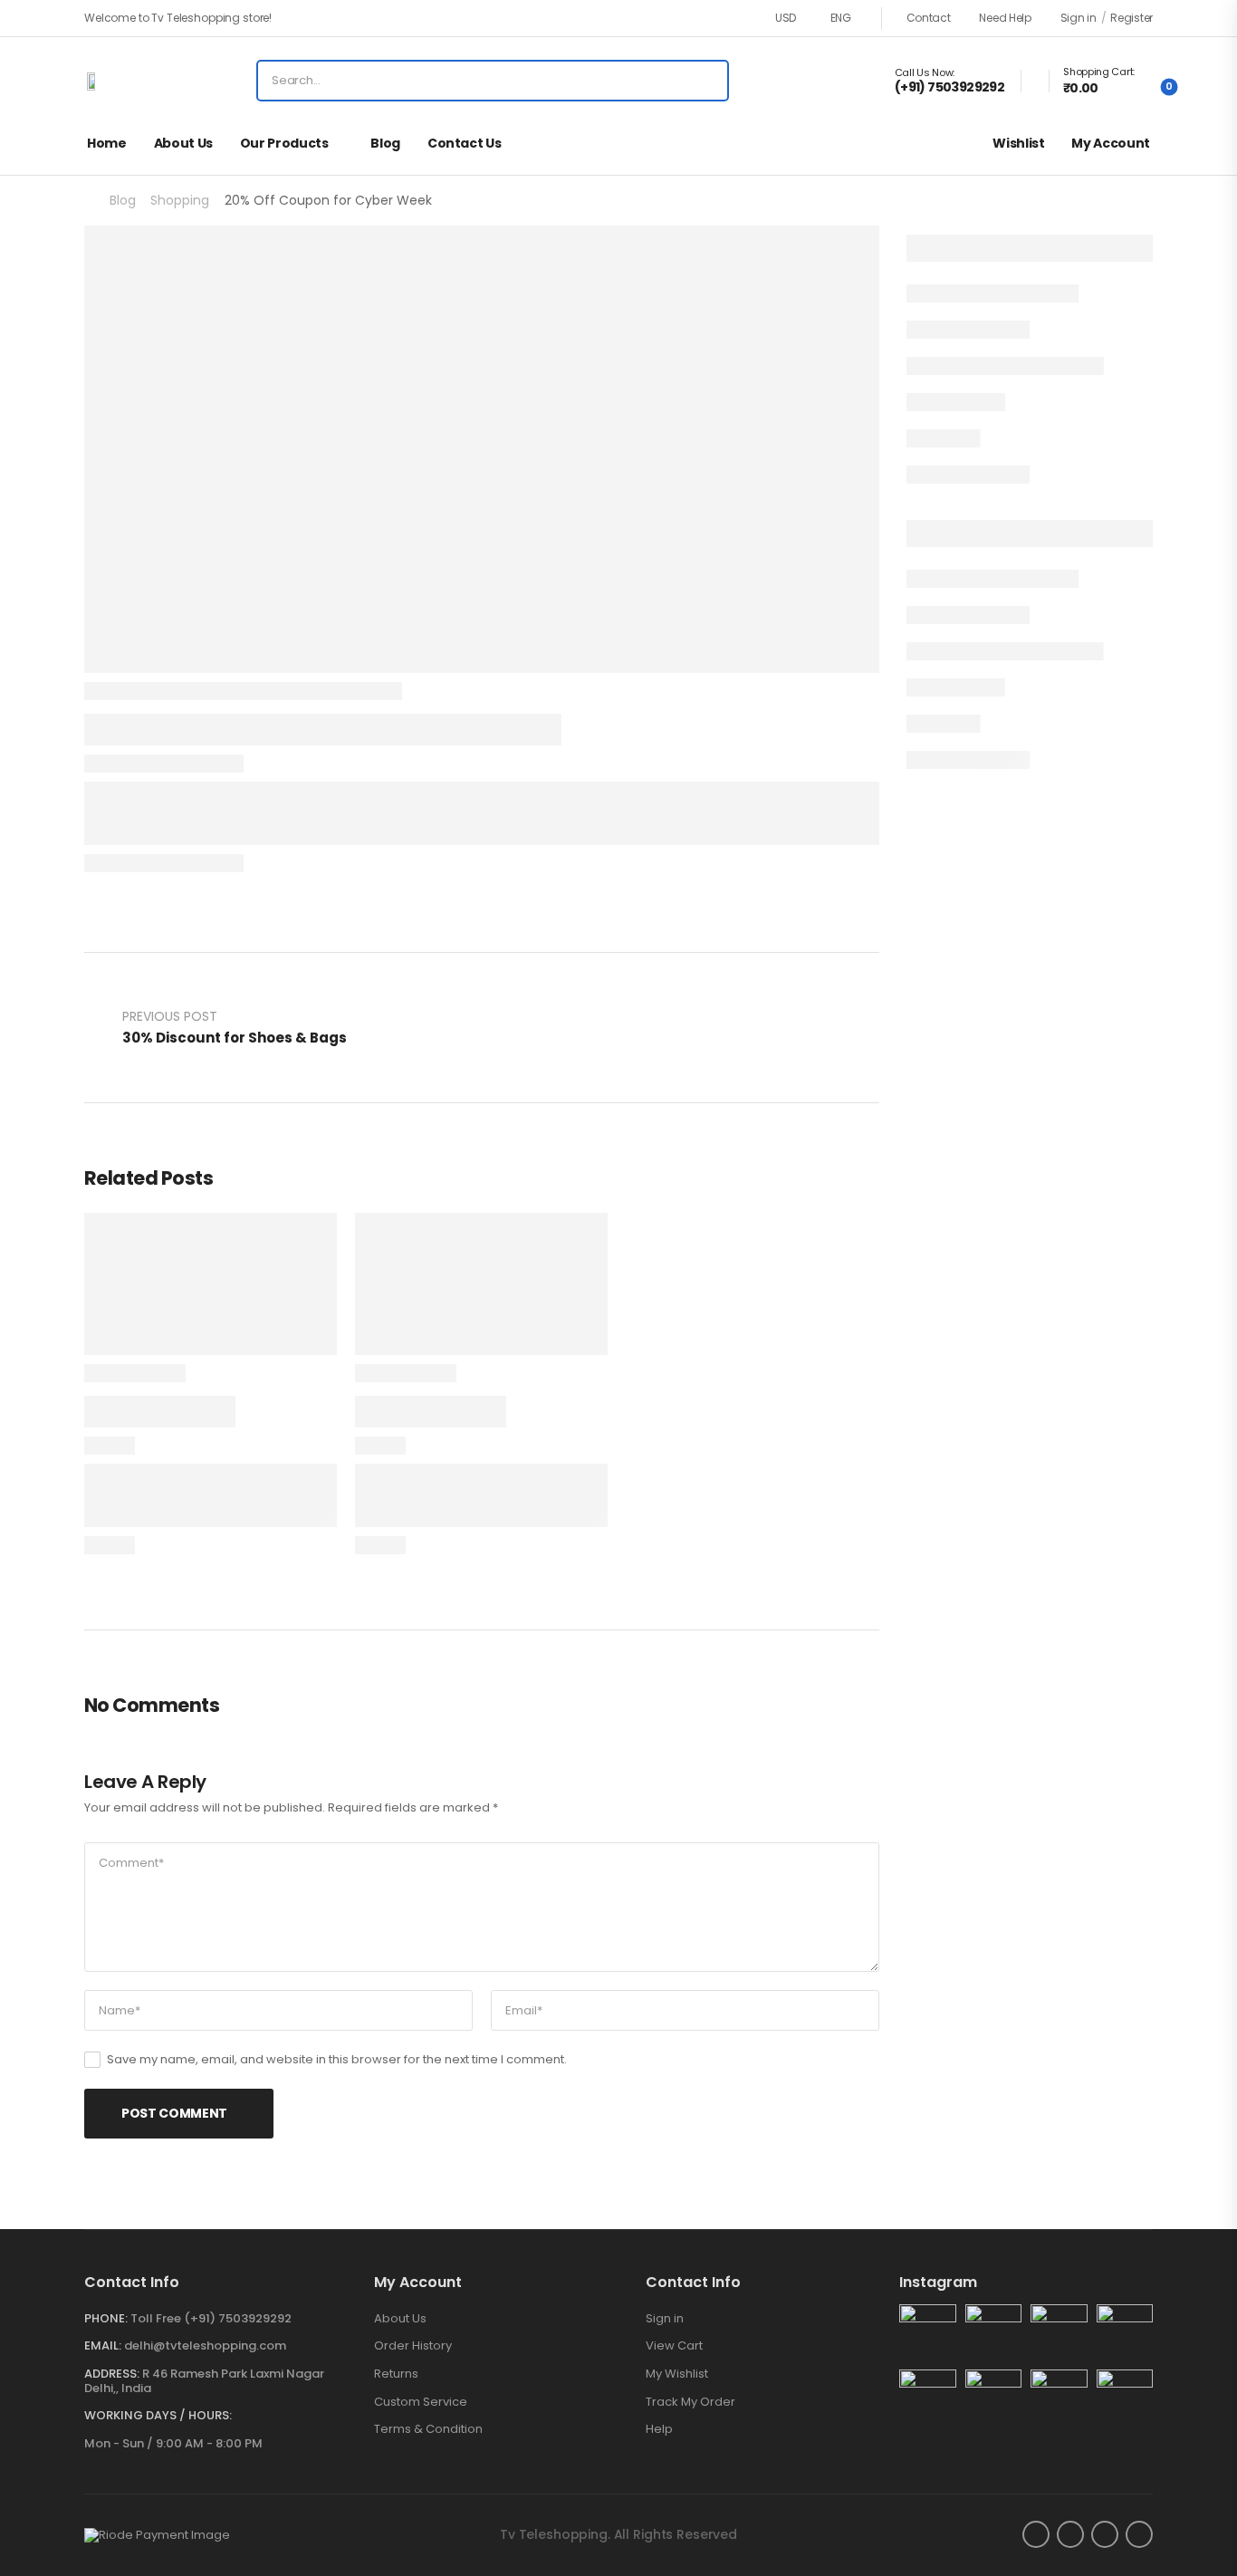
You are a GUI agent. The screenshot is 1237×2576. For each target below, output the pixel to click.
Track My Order (690, 2402)
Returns (396, 2374)
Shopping (180, 200)
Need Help (1005, 18)
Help (659, 2429)
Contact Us (465, 143)
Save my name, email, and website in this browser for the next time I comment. (337, 2059)
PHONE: (106, 2318)
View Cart (674, 2346)
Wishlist (1018, 143)
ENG (841, 18)
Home (107, 143)
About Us (183, 143)
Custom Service (421, 2402)
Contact (929, 18)
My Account (1111, 143)
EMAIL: (103, 2345)
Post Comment (174, 2113)
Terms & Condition (428, 2429)
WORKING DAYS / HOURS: (158, 2416)
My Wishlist (677, 2374)
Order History (413, 2346)
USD (786, 18)
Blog (385, 143)
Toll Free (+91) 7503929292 (211, 2318)
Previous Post (235, 1027)
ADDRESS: (112, 2374)
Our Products (284, 143)
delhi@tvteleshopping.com (205, 2345)
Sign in (665, 2319)
